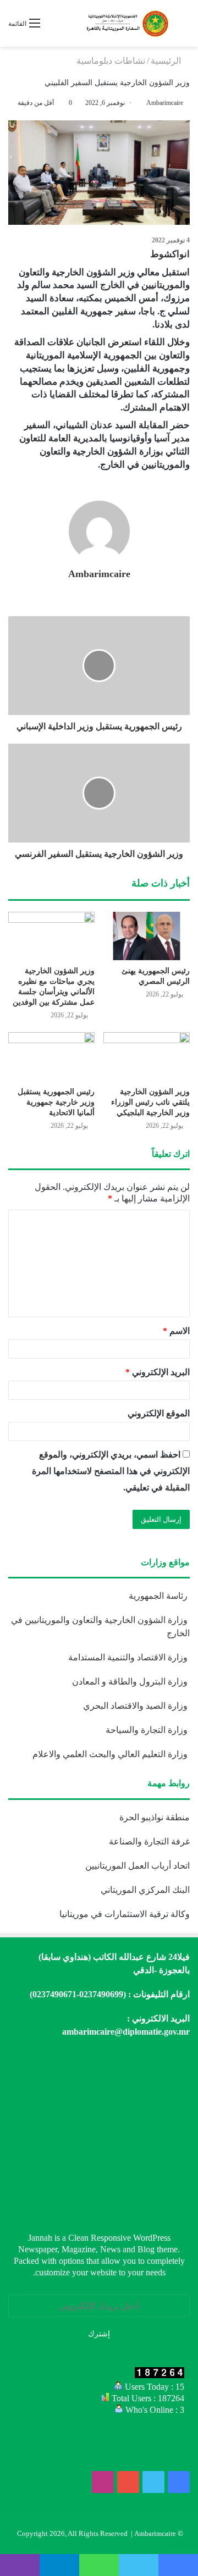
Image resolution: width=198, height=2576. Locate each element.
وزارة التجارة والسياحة (148, 1730)
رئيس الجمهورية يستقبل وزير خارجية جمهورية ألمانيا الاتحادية (56, 1102)
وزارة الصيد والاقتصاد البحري (136, 1706)
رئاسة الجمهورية (159, 1596)
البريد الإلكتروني (158, 1372)
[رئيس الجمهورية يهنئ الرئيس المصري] (147, 936)
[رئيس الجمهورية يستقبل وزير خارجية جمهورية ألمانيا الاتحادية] (51, 1057)
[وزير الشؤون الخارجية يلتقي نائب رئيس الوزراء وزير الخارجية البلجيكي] (147, 1057)
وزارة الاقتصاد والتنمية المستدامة (129, 1657)
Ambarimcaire (165, 103)
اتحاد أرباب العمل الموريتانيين (137, 1866)
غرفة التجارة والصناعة (149, 1841)
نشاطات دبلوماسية (111, 61)
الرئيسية (167, 61)
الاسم (176, 1331)
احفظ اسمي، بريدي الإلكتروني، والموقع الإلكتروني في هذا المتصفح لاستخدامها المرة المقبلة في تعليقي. (111, 1471)
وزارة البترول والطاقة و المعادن (131, 1682)
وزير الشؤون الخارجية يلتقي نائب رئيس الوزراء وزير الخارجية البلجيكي (150, 1102)
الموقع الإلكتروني (159, 1413)
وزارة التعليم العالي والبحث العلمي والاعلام (111, 1754)
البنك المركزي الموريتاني (144, 1890)
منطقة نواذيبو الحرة (155, 1817)
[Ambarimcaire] (127, 23)
